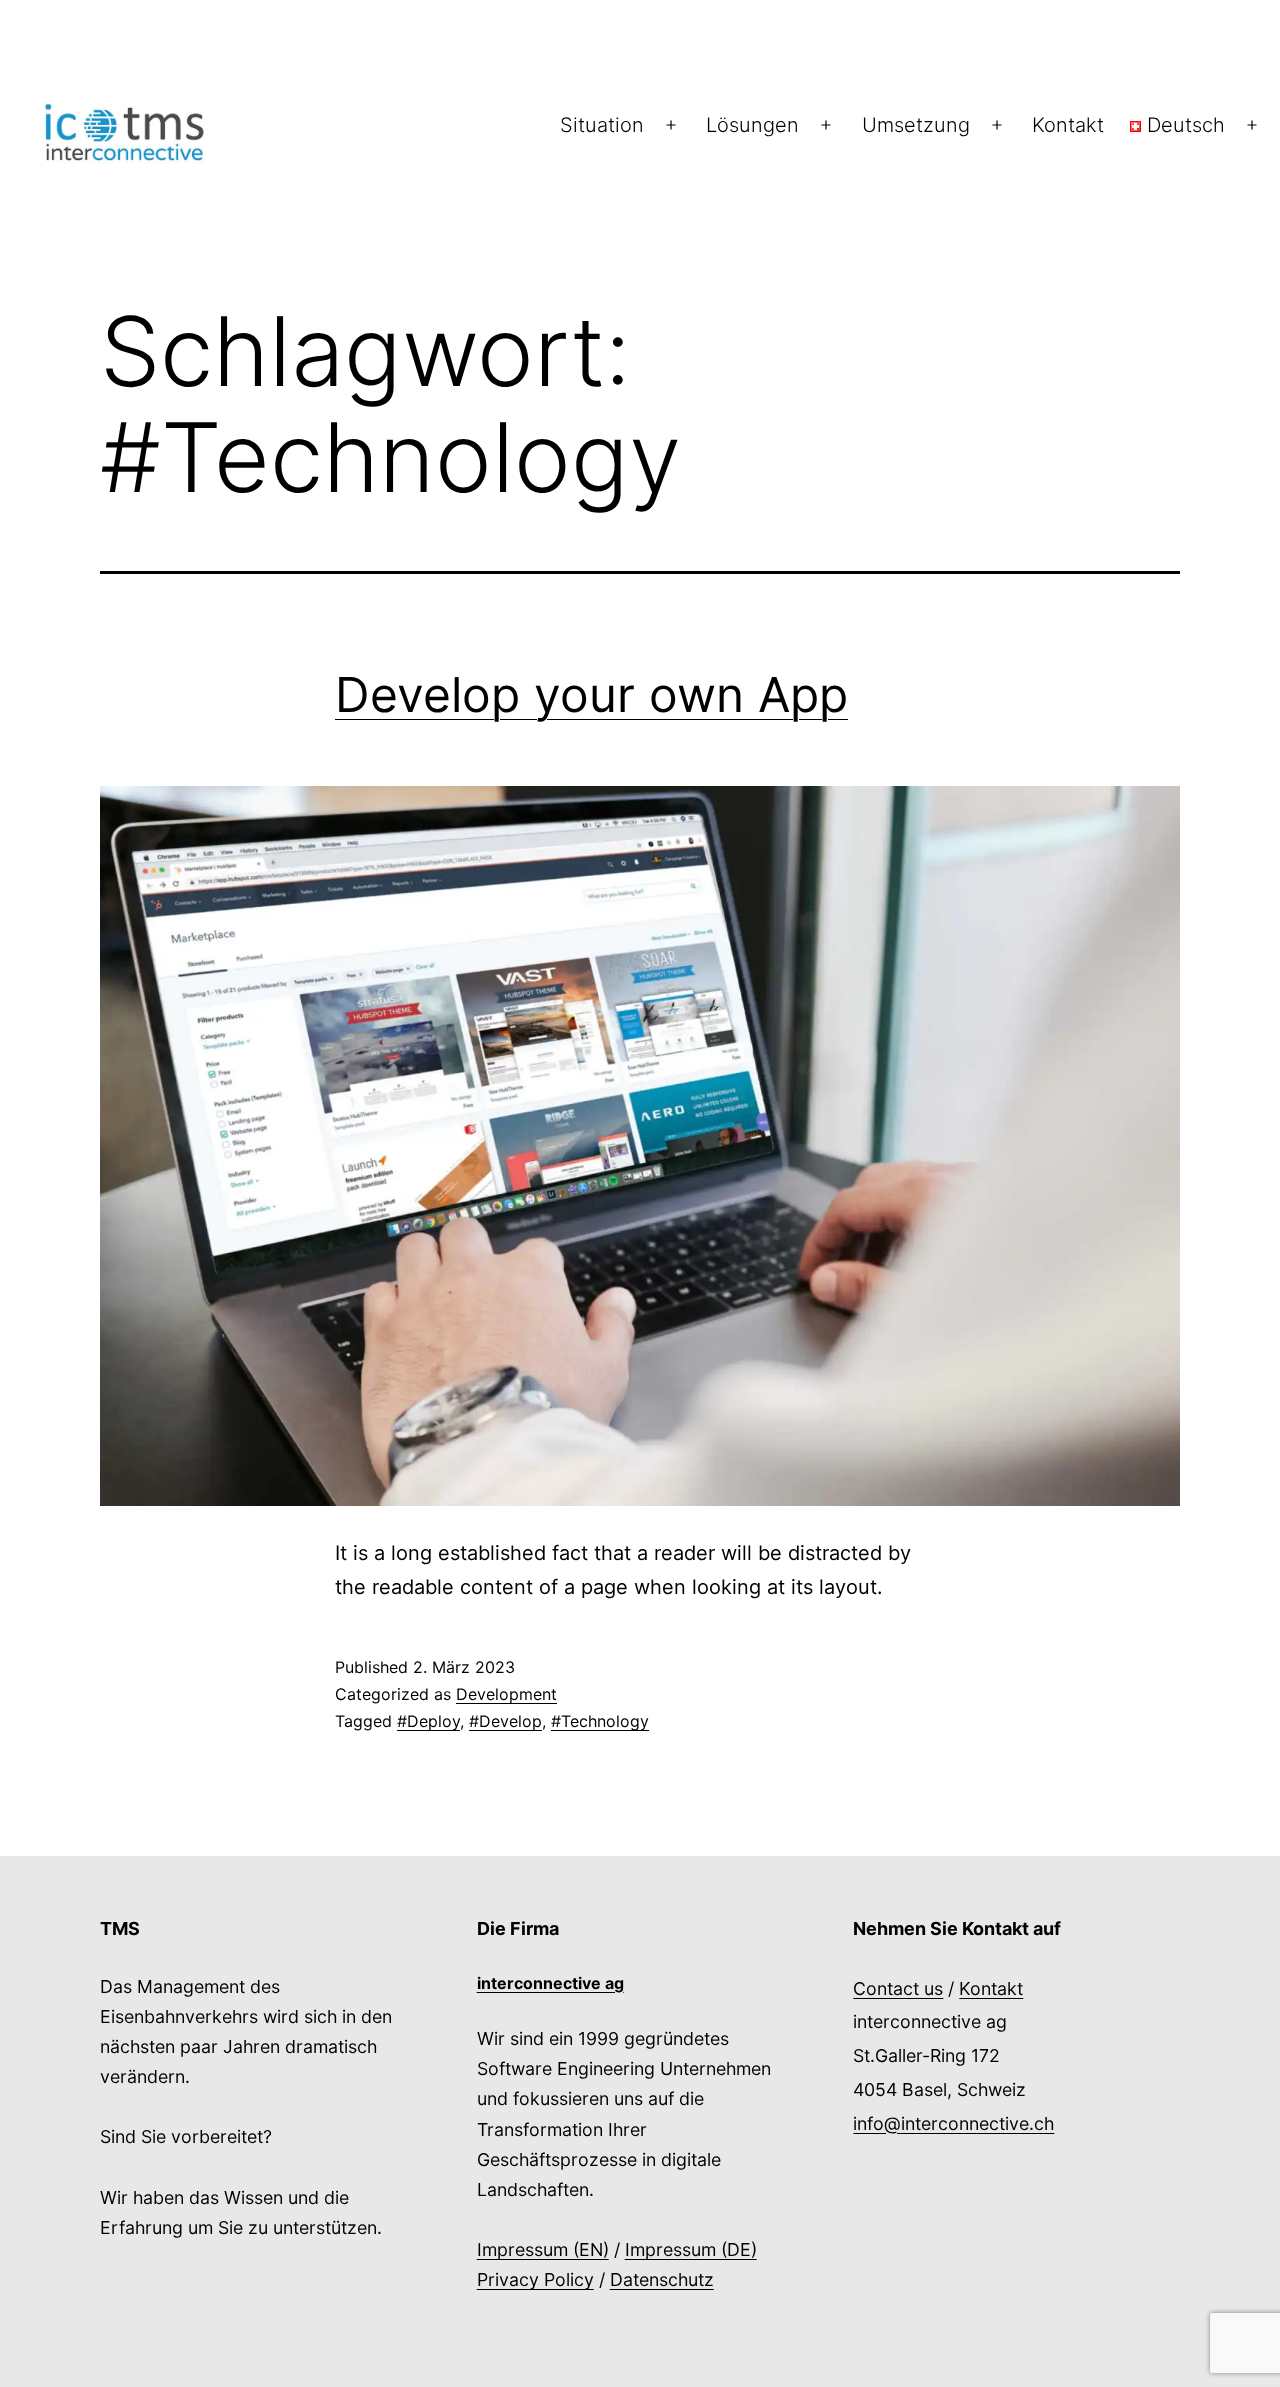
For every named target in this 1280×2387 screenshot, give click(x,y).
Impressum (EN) (543, 2249)
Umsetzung (916, 125)
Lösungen (752, 125)
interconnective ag (550, 1983)
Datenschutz (662, 2279)
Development (506, 1694)
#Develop (505, 1721)
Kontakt (1068, 125)
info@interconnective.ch (953, 2123)
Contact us (898, 1988)
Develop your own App (591, 694)
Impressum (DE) (691, 2249)
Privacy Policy (535, 2279)
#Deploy (428, 1721)
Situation (602, 125)
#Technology (600, 1721)
